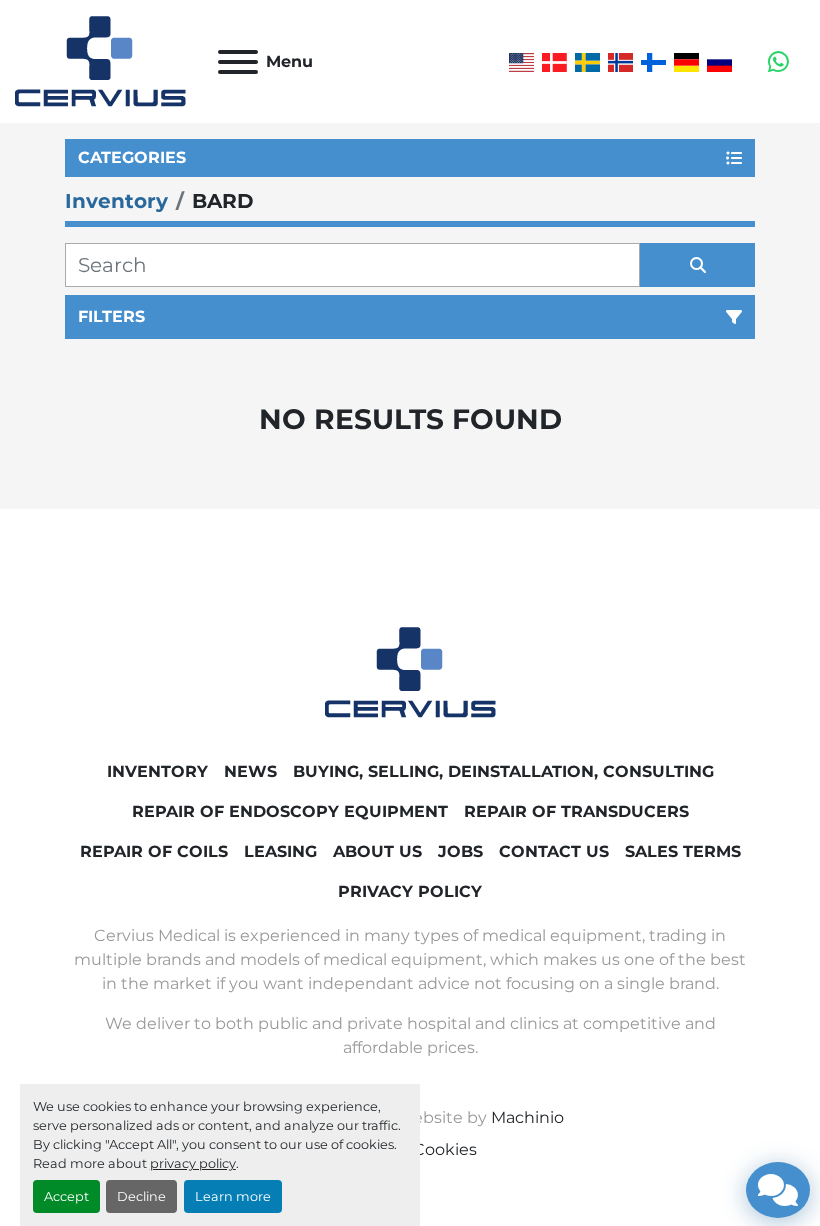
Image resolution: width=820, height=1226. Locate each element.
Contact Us (554, 851)
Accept (66, 1196)
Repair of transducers (576, 811)
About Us (377, 851)
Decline (141, 1196)
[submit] (697, 265)
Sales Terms (683, 851)
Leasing (280, 851)
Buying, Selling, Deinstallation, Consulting (503, 771)
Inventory (157, 771)
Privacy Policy (410, 891)
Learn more (233, 1196)
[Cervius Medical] (410, 671)
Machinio (527, 1117)
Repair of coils (154, 851)
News (250, 771)
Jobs (460, 851)
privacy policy (193, 1163)
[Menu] (238, 62)
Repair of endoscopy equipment (290, 811)
